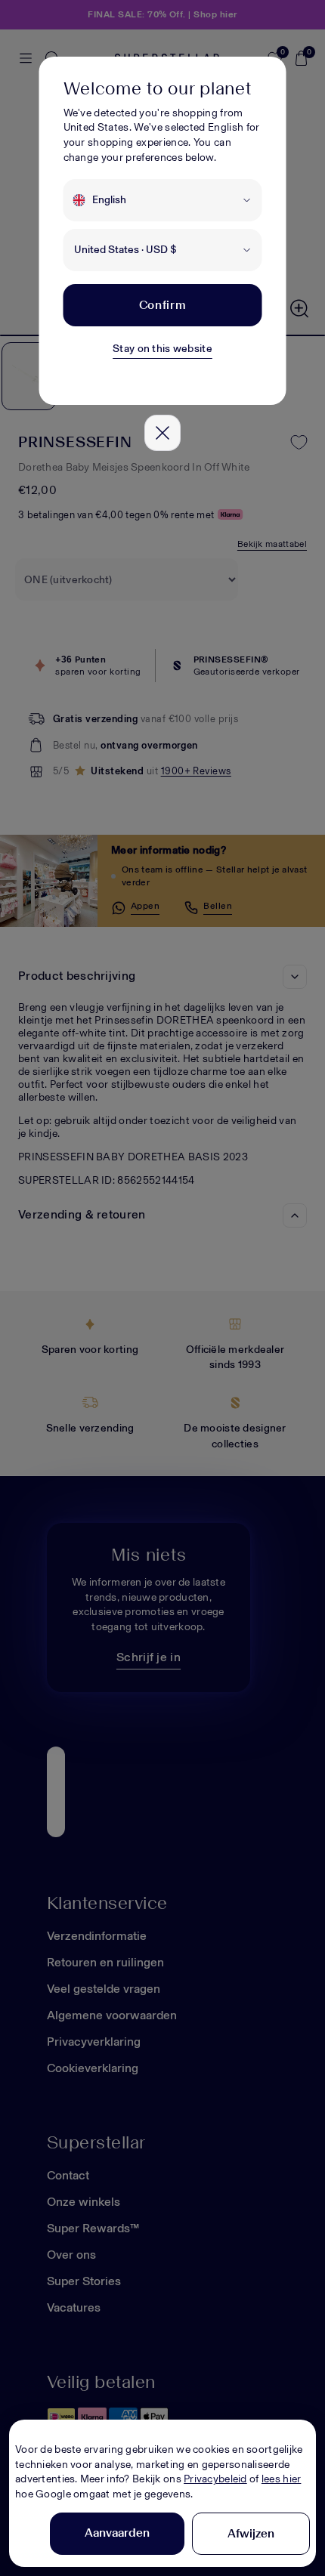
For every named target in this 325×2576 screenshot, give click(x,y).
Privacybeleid (215, 2479)
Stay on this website (162, 349)
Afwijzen (251, 2533)
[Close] (162, 433)
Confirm (162, 305)
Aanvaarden (117, 2533)
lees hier (282, 2479)
